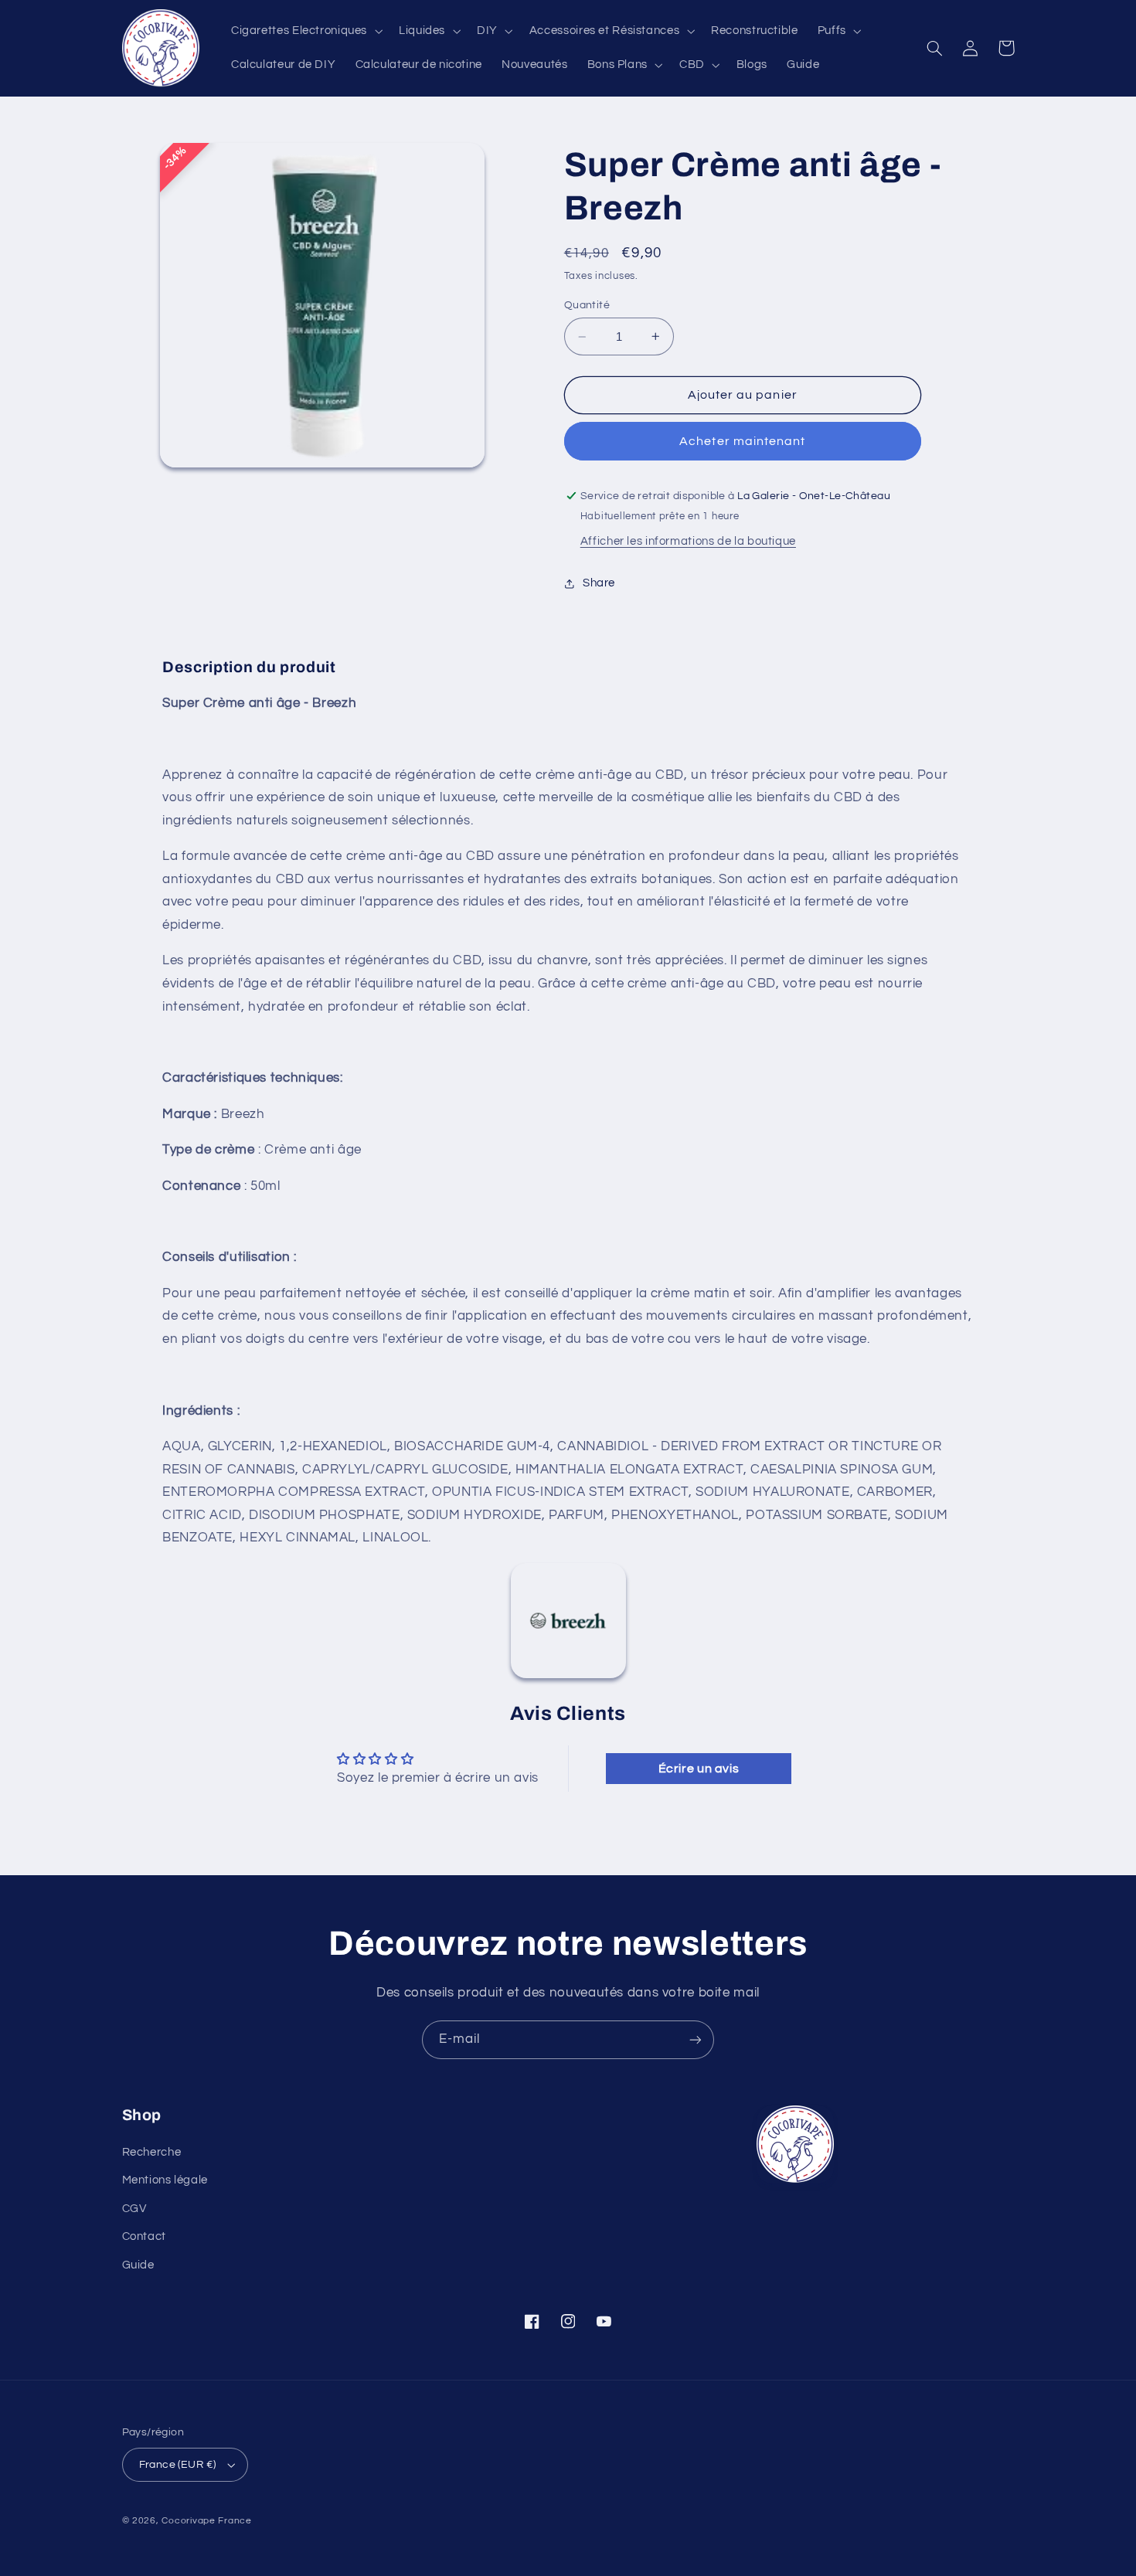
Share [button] (599, 583)
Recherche (152, 2152)
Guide (138, 2265)
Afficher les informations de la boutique (688, 541)
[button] (305, 31)
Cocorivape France (207, 2521)
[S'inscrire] (696, 2039)
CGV (134, 2209)
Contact (144, 2236)
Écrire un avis (699, 1769)
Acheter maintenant (742, 441)
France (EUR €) (178, 2465)
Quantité (587, 305)
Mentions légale (165, 2180)
